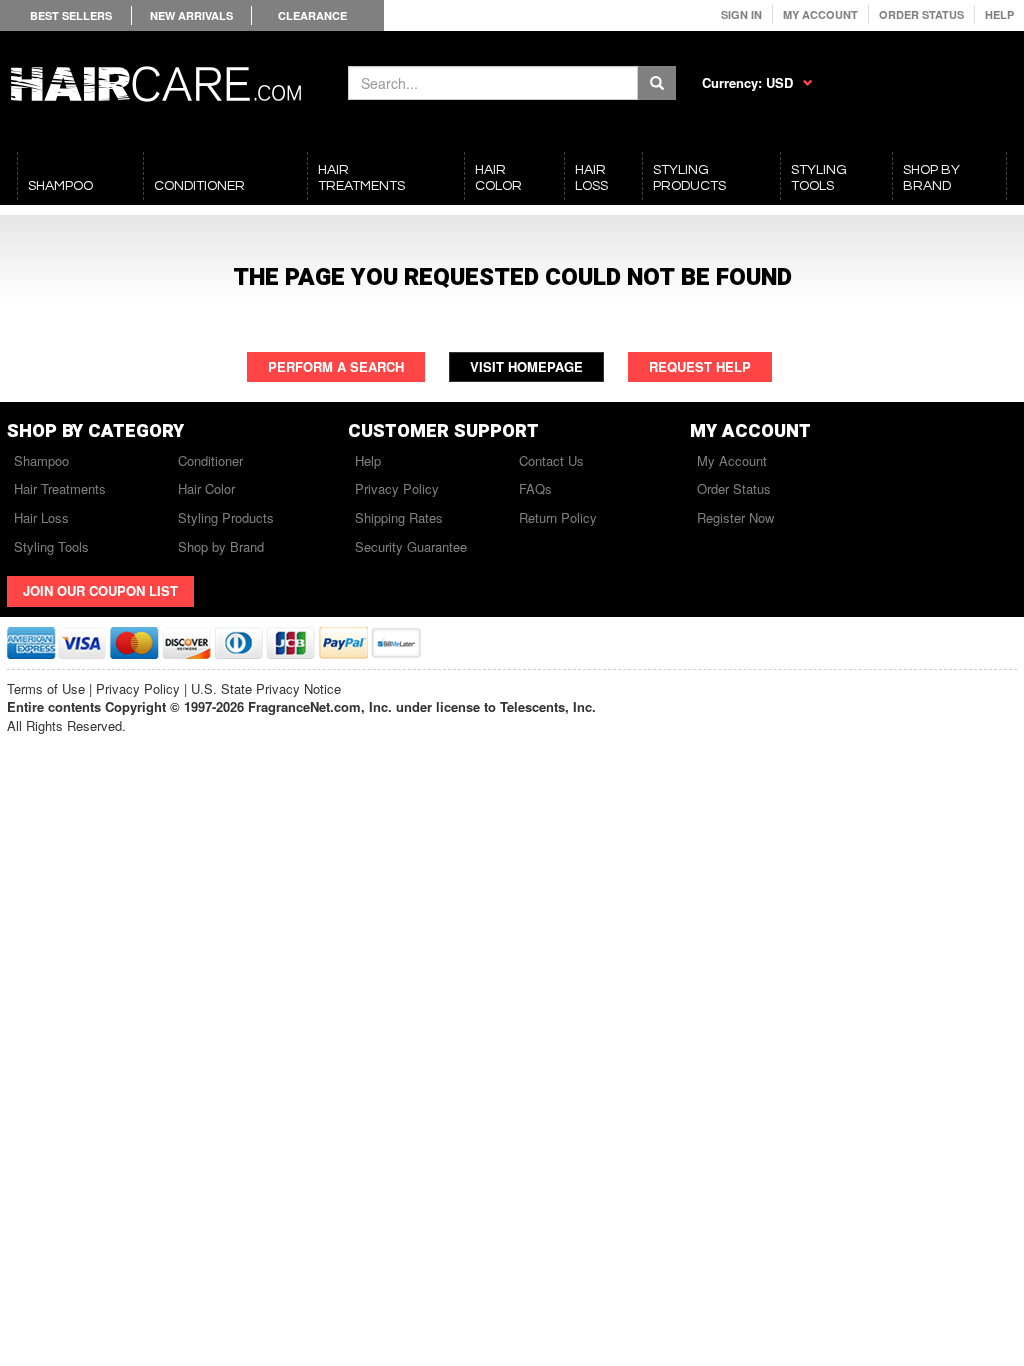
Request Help (700, 366)
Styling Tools (51, 546)
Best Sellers (71, 15)
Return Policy (558, 517)
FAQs (535, 488)
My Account (820, 14)
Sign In (741, 14)
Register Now (735, 517)
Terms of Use (46, 688)
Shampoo (41, 460)
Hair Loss (41, 517)
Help (999, 14)
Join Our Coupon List (100, 590)
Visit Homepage (526, 366)
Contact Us (551, 460)
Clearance (312, 15)
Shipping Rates (399, 517)
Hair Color (206, 488)
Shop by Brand (221, 546)
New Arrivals (191, 15)
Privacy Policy (397, 488)
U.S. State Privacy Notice (266, 688)
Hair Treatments (60, 488)
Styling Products (226, 517)
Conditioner (210, 460)
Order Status (921, 14)
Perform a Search (336, 366)
